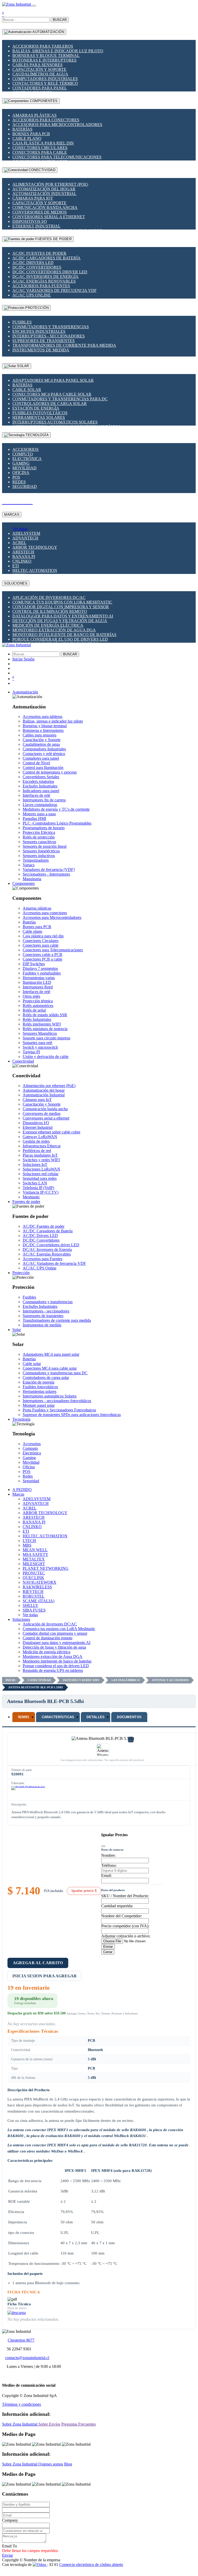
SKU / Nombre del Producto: (125, 1896)
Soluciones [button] (21, 1619)
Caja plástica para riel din (43, 143)
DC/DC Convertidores (37, 267)
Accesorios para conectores (46, 120)
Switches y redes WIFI (41, 1160)
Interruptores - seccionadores (49, 336)
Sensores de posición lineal (45, 846)
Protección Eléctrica (39, 832)
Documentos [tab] (129, 1717)
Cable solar (27, 390)
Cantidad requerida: (117, 1906)
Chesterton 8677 (21, 2340)
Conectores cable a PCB (42, 955)
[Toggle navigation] (34, 6)
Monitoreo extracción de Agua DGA (54, 630)
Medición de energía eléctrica (48, 625)
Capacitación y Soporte (39, 69)
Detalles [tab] (96, 1717)
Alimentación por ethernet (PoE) (50, 184)
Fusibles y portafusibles (42, 973)
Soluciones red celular (41, 1174)
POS (16, 477)
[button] (25, 692)
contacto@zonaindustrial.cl (27, 2358)
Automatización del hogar (44, 189)
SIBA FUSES (34, 1610)
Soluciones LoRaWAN (41, 1169)
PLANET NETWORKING (46, 1568)
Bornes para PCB (31, 134)
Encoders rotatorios (38, 781)
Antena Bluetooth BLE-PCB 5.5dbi (36, 1687)
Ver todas (20, 529)
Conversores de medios (40, 212)
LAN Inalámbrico (126, 1680)
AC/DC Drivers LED (33, 263)
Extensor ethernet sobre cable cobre (51, 1132)
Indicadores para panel (41, 791)
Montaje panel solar (39, 1405)
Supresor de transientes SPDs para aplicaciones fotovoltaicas (72, 1415)
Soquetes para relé (37, 1043)
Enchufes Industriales (39, 331)
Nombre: (108, 1855)
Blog (68, 2464)
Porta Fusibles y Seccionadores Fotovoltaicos (59, 1410)
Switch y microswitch (40, 1047)
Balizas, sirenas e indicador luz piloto (58, 51)
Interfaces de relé (36, 795)
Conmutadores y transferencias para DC (60, 399)
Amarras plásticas (35, 115)
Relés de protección (39, 837)
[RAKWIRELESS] (28, 1792)
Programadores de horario (44, 828)
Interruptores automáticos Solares (55, 422)
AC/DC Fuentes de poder (39, 253)
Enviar (108, 1947)
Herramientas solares (39, 417)
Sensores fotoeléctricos (41, 851)
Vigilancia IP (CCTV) (41, 1192)
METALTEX (34, 1559)
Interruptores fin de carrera (44, 800)
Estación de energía (36, 408)
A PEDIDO (22, 1490)
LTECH (29, 1541)
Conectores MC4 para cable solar (52, 394)
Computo (23, 454)
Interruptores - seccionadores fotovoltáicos (57, 1401)
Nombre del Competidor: (122, 1916)
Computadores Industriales (45, 79)
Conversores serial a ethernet (49, 217)
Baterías (22, 129)
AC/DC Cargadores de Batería (46, 258)
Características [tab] (58, 1717)
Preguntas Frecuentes (79, 2424)
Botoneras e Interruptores (44, 60)
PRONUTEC (34, 1573)
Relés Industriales (37, 1019)
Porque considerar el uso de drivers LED (60, 639)
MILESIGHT (34, 1564)
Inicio (11, 1680)
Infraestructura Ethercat (42, 1146)
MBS (27, 1545)
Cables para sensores (37, 65)
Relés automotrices (38, 1006)
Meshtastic (31, 1197)
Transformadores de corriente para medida (64, 345)
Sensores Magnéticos (40, 1033)
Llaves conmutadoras (40, 805)
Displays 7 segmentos (40, 968)
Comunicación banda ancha (45, 207)
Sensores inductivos (39, 856)
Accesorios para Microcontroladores (57, 125)
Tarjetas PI (31, 1052)
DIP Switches (34, 964)
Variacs (29, 865)
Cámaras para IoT (33, 198)
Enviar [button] (7, 2555)
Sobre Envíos (49, 2424)
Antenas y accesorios (170, 1680)
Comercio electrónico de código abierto (91, 2565)
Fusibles (22, 322)
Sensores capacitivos (39, 842)
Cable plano (27, 138)
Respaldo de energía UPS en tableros (53, 1670)
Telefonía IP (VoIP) (38, 1188)
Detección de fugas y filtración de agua (60, 621)
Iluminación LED (37, 982)
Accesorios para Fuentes (41, 286)
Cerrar (108, 1952)
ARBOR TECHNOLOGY (35, 547)
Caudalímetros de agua (40, 74)
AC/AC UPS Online (32, 295)
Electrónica (27, 459)
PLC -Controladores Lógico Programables (57, 823)
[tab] (24, 1717)
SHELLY (31, 1605)
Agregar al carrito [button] (38, 1963)
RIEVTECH (33, 1592)
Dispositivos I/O (30, 221)
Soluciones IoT (35, 1164)
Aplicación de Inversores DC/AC (49, 598)
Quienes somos (51, 2464)
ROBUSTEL (34, 1596)
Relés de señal (34, 1010)
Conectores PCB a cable (42, 959)
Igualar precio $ (84, 1891)
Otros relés (31, 996)
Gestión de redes (36, 1141)
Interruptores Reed (38, 987)
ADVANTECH (25, 538)
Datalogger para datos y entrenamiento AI (63, 616)
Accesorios (25, 449)
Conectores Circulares (40, 148)
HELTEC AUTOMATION (35, 570)
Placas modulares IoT (40, 1155)
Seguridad (25, 486)
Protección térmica (38, 1001)
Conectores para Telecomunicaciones (57, 157)
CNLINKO (22, 561)
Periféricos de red (37, 1151)
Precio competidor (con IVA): (125, 1926)
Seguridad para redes (40, 1178)
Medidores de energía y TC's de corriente (56, 809)
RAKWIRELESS (37, 1587)
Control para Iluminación (43, 768)
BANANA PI (24, 557)
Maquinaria (32, 879)
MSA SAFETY (36, 1554)
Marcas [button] (18, 1494)
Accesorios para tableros (43, 46)
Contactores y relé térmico (45, 83)
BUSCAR (60, 20)
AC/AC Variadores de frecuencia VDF (54, 290)
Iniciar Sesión (23, 659)
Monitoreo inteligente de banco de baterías (64, 635)
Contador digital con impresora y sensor (61, 607)
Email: (106, 1875)
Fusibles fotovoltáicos (40, 413)
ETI (16, 566)
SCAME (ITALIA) (38, 1601)
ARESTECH (23, 552)
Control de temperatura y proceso (50, 772)
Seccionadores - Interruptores (46, 874)
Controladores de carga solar (50, 404)
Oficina (21, 473)
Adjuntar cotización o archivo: (126, 1936)
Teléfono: (109, 1865)
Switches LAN (35, 1183)
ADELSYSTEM (26, 533)
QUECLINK (33, 1578)
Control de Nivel (36, 763)
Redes (19, 482)
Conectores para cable (40, 152)
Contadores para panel (40, 88)
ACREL (19, 543)
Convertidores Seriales (41, 777)
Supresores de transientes (44, 341)
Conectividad (39, 1680)
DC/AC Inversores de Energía (45, 277)
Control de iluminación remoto (50, 611)
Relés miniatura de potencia (45, 1029)
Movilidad (24, 468)
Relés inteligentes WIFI (42, 1024)
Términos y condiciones (21, 2404)
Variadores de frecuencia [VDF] (49, 870)
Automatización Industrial (44, 194)
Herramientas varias (39, 978)
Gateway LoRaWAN (40, 1137)
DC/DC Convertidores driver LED (50, 272)
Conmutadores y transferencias (51, 327)
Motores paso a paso (39, 814)
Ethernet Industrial (36, 226)
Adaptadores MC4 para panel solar (53, 380)
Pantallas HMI (34, 819)
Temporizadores (36, 860)
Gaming (21, 463)
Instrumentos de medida (41, 350)
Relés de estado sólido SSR (45, 1015)
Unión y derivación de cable (46, 1057)
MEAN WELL (35, 1550)
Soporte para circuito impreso (46, 1038)
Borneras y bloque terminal (46, 56)
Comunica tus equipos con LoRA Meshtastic (62, 602)
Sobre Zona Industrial (20, 2424)
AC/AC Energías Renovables (44, 281)
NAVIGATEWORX (40, 1582)
